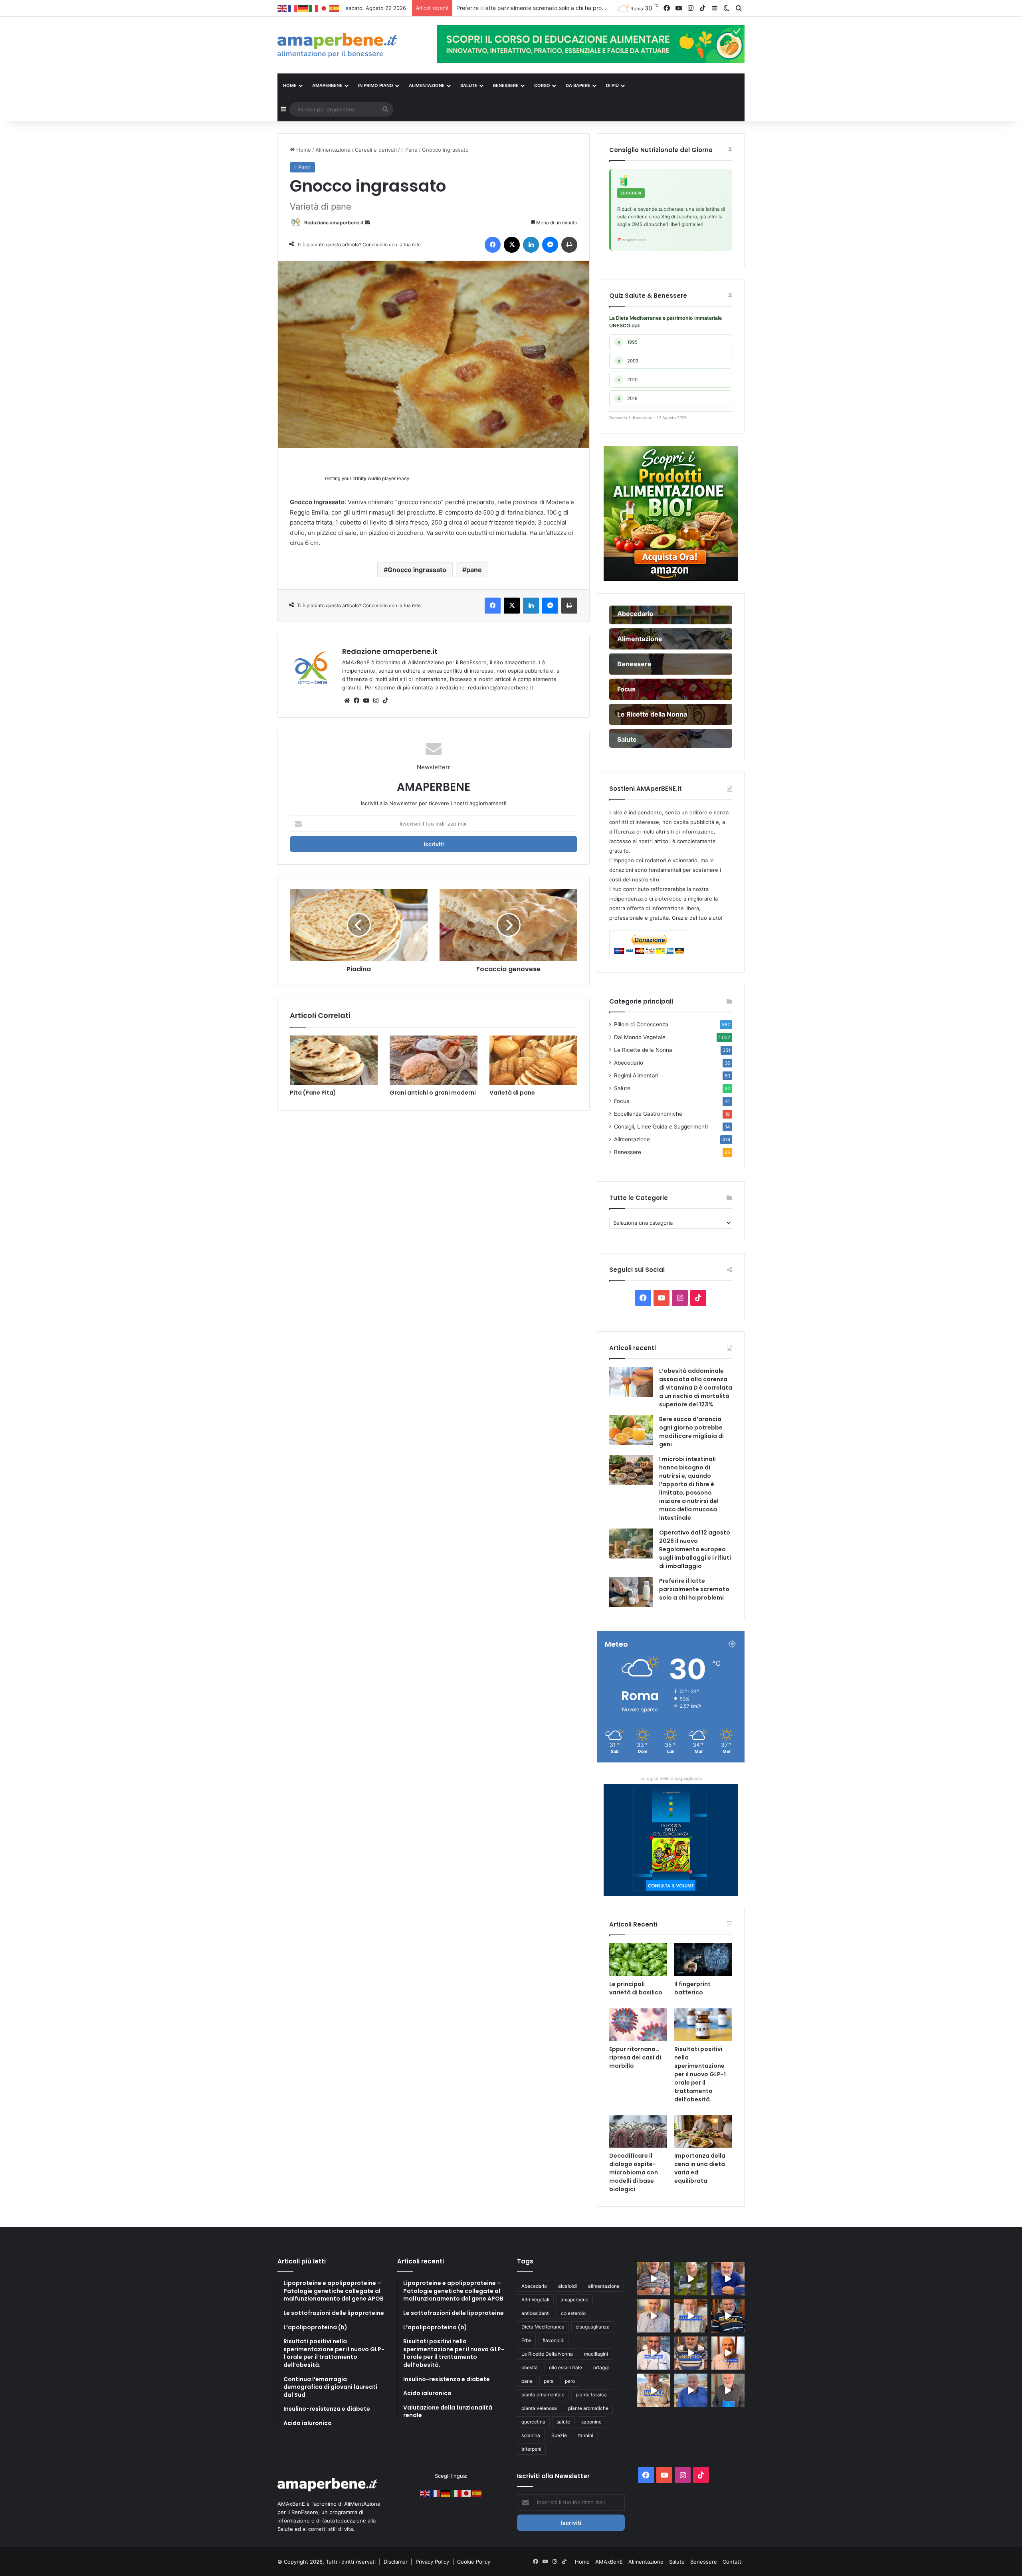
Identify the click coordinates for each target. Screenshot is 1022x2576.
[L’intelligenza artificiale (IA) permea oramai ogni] (728, 2316)
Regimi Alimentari (636, 1075)
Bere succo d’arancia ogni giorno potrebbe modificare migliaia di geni (691, 1432)
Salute (622, 1088)
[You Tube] (366, 701)
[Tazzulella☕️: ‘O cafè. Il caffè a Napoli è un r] (653, 2390)
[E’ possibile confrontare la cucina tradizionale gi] (728, 2278)
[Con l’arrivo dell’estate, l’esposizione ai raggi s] (690, 2316)
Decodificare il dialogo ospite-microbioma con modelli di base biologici (634, 2172)
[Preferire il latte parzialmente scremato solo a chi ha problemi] (631, 1592)
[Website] (347, 701)
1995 (628, 342)
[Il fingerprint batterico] (703, 1960)
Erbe (526, 2340)
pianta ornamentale (543, 2395)
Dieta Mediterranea (543, 2327)
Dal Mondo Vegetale (640, 1037)
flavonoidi (554, 2340)
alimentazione (604, 2286)
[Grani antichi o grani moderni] (434, 1060)
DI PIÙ (612, 85)
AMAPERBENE (327, 85)
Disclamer (396, 2562)
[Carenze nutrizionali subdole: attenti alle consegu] (728, 2353)
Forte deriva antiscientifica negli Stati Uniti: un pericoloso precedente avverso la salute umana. (579, 8)
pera (549, 2381)
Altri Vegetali (535, 2300)
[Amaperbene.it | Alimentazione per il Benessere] (351, 45)
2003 (628, 361)
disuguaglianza (593, 2327)
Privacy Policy (433, 2562)
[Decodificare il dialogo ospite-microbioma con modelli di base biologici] (638, 2132)
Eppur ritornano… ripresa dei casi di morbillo (635, 2057)
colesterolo (573, 2313)
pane (474, 570)
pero (570, 2381)
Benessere (628, 1152)
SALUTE (469, 85)
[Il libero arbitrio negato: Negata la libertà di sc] (690, 2353)
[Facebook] (493, 245)
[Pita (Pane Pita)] (334, 1060)
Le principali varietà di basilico (636, 1988)
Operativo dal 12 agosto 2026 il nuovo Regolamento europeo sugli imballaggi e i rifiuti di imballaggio (695, 1549)
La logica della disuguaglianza (671, 1778)
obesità (530, 2367)
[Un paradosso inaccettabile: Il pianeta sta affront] (653, 2353)
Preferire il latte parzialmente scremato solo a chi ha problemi (694, 1589)
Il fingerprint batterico (692, 1988)
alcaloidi (567, 2286)
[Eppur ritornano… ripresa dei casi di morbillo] (638, 2025)
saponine (591, 2422)
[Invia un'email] (367, 223)
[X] (512, 245)
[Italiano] (314, 8)
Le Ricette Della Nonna (547, 2354)
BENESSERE (506, 85)
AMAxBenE (609, 2562)
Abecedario (629, 1063)
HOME (290, 85)
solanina (531, 2435)
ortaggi (601, 2367)
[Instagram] (376, 701)
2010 (628, 380)
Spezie (559, 2435)
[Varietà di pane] (533, 1060)
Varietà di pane (512, 1093)
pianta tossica (591, 2395)
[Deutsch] (303, 8)
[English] (283, 8)
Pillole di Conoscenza (641, 1024)
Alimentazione (333, 150)
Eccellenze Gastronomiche (648, 1114)
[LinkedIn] (531, 245)
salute (563, 2422)
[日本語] (324, 8)
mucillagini (596, 2354)
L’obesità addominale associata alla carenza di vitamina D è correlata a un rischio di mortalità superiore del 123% (696, 1388)
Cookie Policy (474, 2562)
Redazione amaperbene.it (334, 223)
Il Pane (409, 150)
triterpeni (531, 2449)
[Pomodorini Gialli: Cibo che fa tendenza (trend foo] (690, 2390)
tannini (586, 2435)
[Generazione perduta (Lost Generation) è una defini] (653, 2316)
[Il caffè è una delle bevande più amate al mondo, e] (653, 2278)
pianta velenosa (539, 2408)
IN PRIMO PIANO (376, 85)
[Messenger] (550, 245)
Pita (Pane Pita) (313, 1093)
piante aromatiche (588, 2408)
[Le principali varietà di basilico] (638, 1960)
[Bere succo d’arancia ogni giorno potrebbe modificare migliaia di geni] (631, 1430)
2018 (628, 398)
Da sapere (578, 85)
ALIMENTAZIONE (427, 85)
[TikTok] (385, 701)
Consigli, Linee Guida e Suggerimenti (661, 1127)
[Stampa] (569, 245)
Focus (622, 1101)
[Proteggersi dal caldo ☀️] (690, 2278)
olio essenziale (565, 2367)
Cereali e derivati (376, 150)
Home (303, 150)
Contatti (733, 2562)
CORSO (542, 85)
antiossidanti (536, 2313)
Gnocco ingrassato (417, 570)
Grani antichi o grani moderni (433, 1093)
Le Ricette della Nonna (643, 1050)
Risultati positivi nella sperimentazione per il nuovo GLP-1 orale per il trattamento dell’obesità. (700, 2074)
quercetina (533, 2422)
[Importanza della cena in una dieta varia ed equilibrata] (703, 2132)
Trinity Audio (367, 479)
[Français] (293, 8)
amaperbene (574, 2300)
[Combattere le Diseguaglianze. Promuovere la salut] (728, 2390)
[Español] (335, 8)
